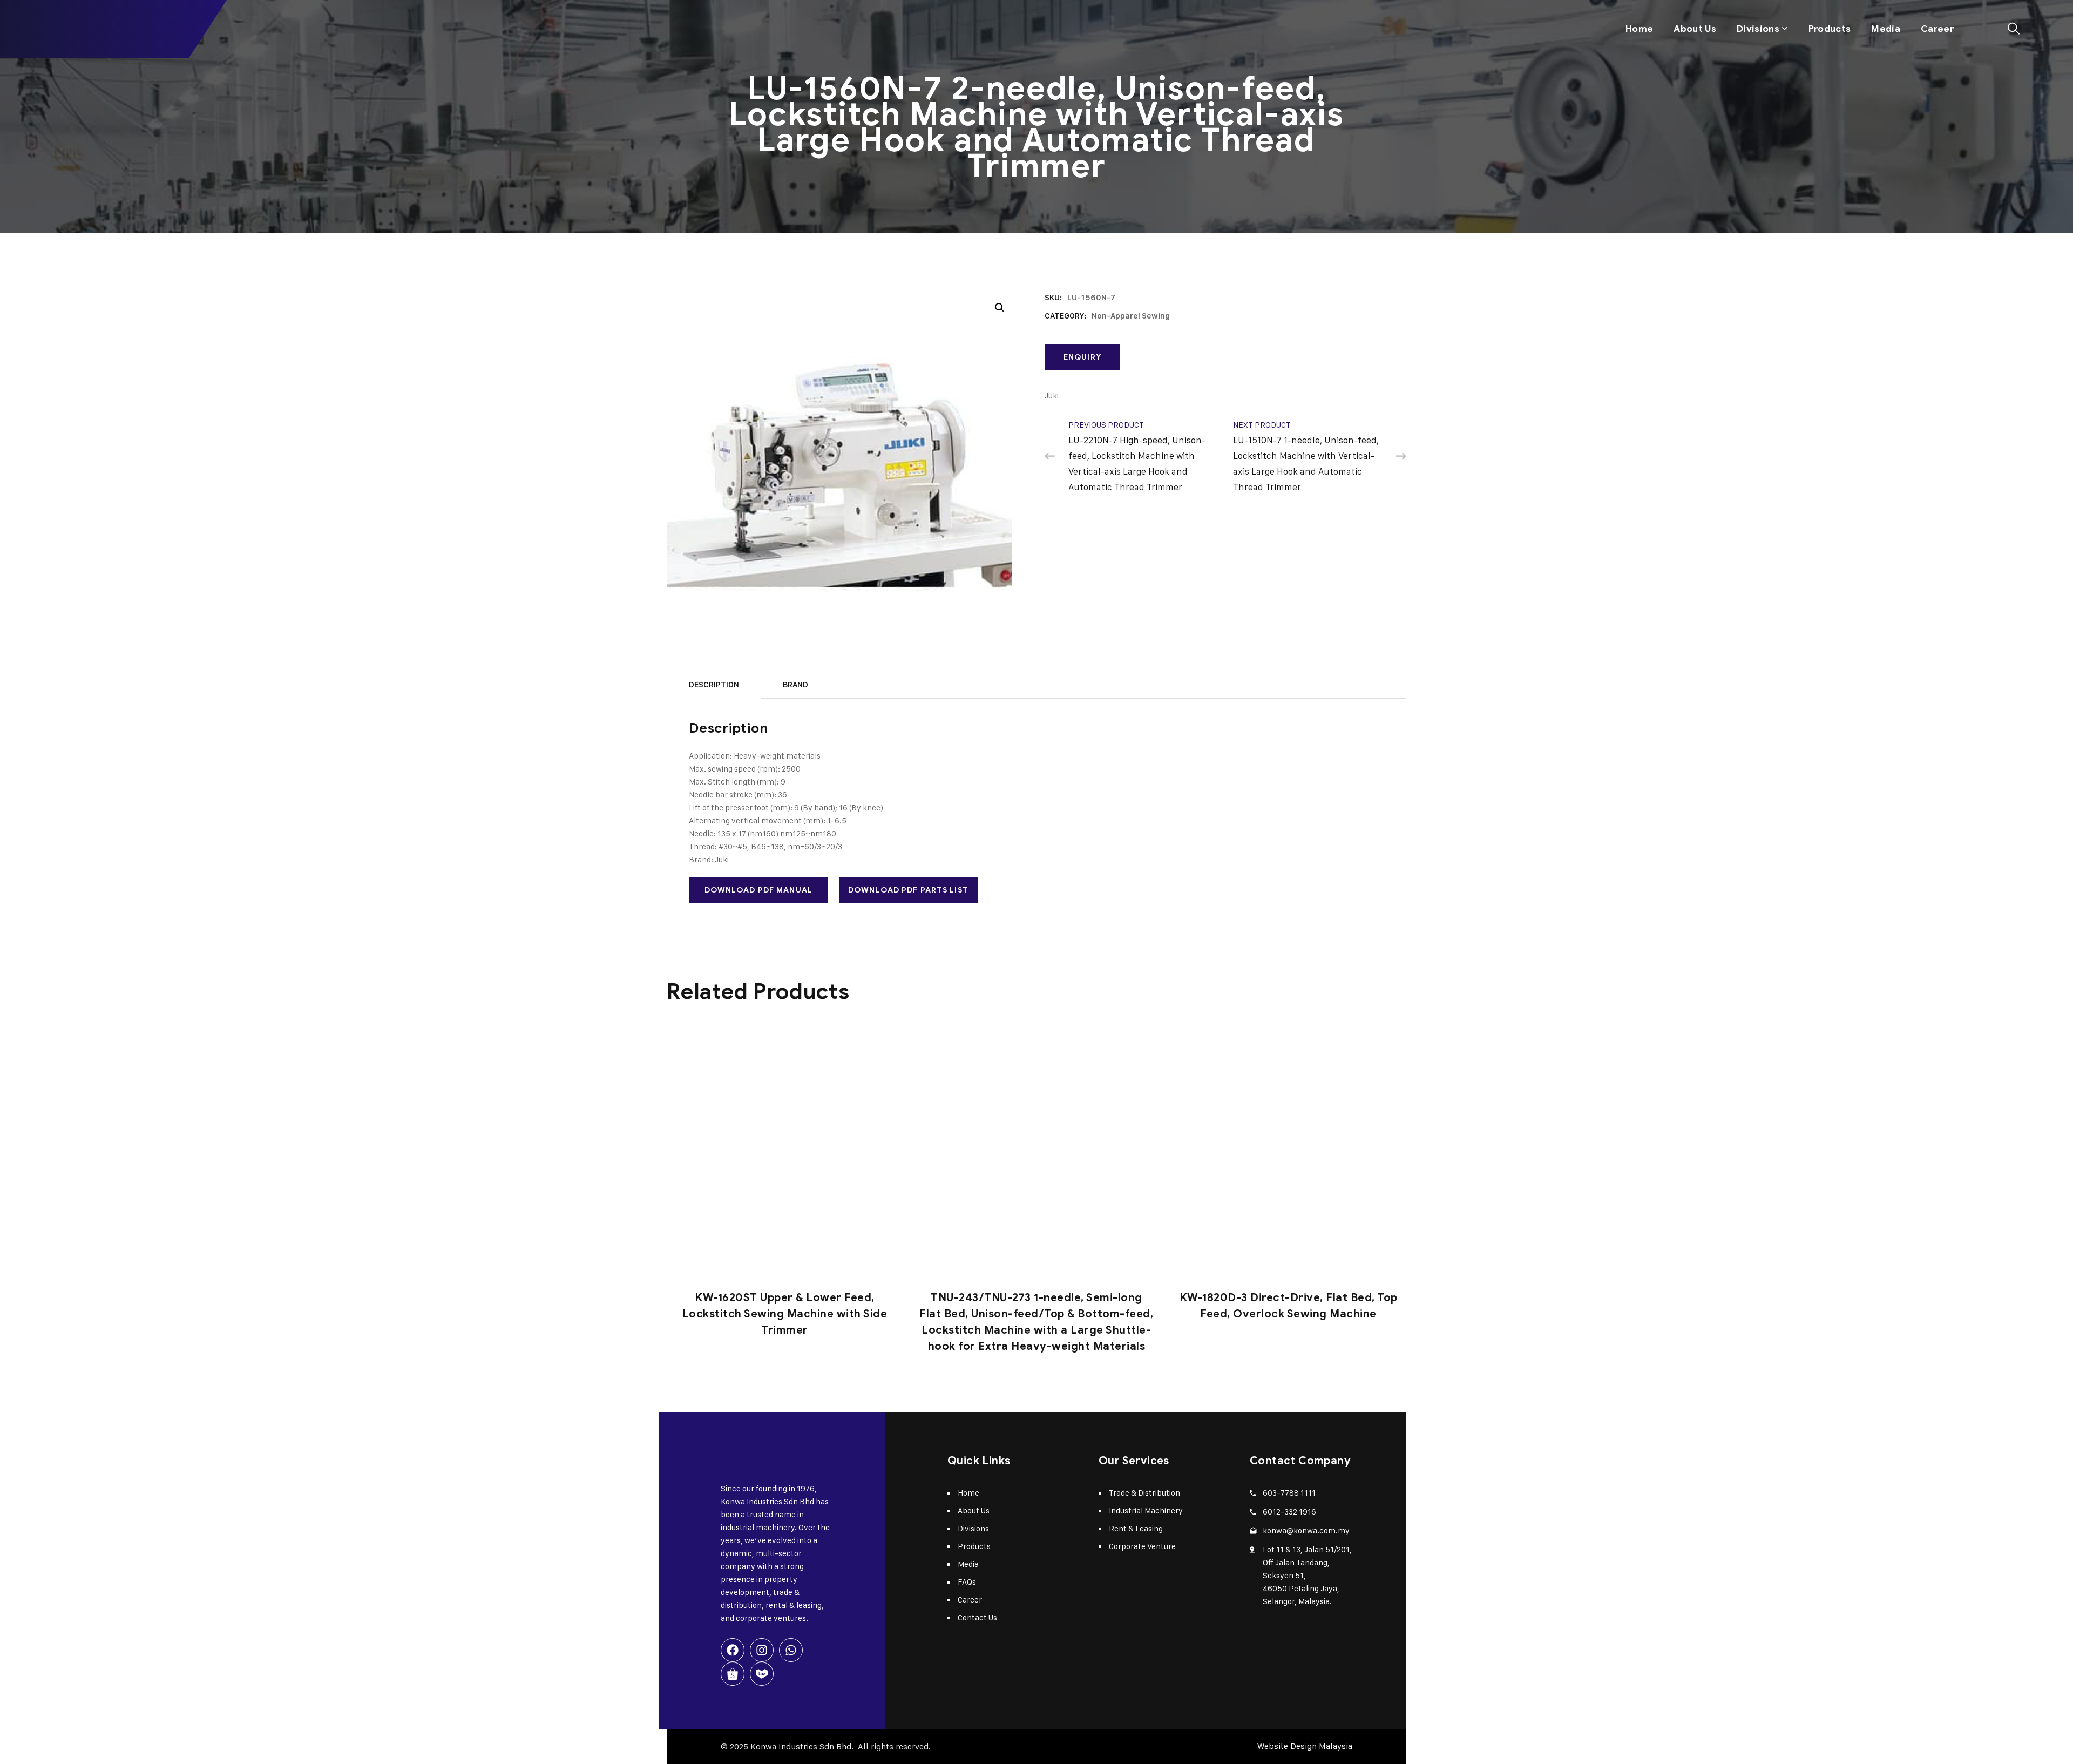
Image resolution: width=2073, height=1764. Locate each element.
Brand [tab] (795, 685)
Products (1830, 29)
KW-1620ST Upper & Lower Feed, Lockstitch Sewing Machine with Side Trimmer (785, 1314)
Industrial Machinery (1146, 1510)
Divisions (1758, 29)
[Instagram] (762, 1650)
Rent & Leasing (1136, 1528)
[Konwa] (81, 29)
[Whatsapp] (791, 1650)
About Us (1695, 29)
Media (1886, 29)
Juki (1052, 396)
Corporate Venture (1142, 1546)
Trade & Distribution (1144, 1493)
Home (1639, 29)
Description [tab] (714, 685)
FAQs (967, 1582)
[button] (1000, 308)
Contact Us (977, 1617)
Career (1937, 29)
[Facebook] (733, 1650)
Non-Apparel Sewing (1131, 316)
